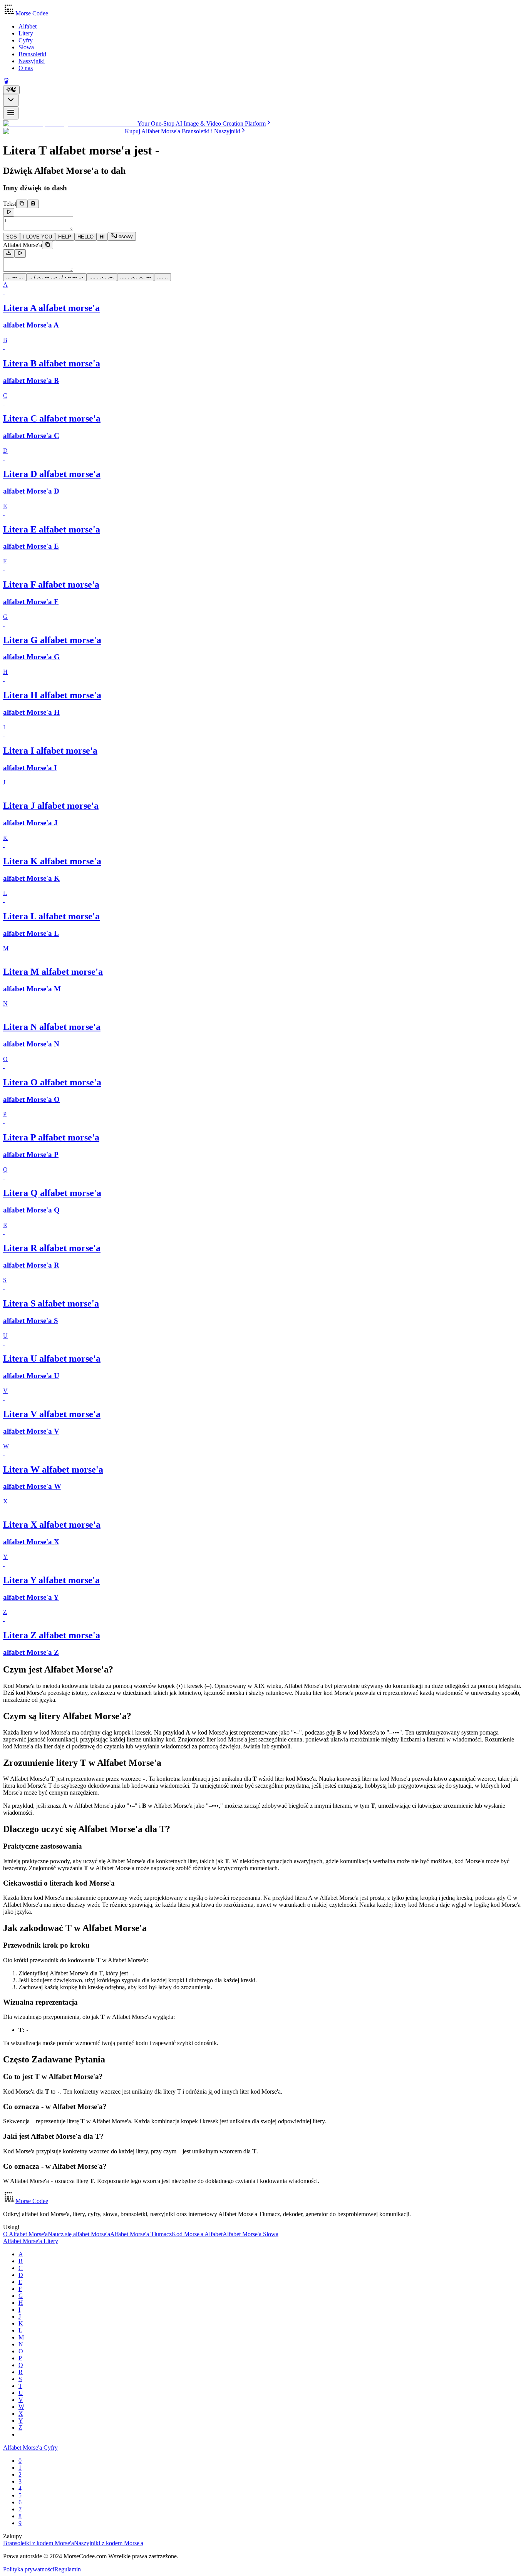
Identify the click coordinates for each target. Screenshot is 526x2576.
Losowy (124, 237)
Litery (26, 33)
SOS (12, 237)
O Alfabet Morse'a (25, 2234)
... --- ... (15, 277)
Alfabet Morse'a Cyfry (30, 2448)
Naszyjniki (32, 61)
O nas (26, 68)
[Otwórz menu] (11, 113)
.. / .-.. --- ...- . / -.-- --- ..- (56, 277)
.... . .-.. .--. (102, 277)
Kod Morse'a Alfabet (197, 2234)
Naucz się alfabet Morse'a (79, 2234)
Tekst (10, 204)
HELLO (85, 237)
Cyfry (26, 40)
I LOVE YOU (38, 237)
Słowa (26, 47)
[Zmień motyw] (11, 90)
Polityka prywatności (29, 2569)
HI (102, 237)
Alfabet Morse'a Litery (31, 2241)
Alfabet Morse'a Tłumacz (141, 2234)
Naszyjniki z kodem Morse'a (109, 2543)
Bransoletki (32, 54)
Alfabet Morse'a (23, 245)
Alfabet (28, 26)
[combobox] (11, 100)
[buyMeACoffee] (6, 82)
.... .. (162, 277)
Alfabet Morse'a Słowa (250, 2234)
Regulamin (68, 2569)
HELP (65, 237)
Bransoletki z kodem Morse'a (39, 2543)
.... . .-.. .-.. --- (136, 277)
